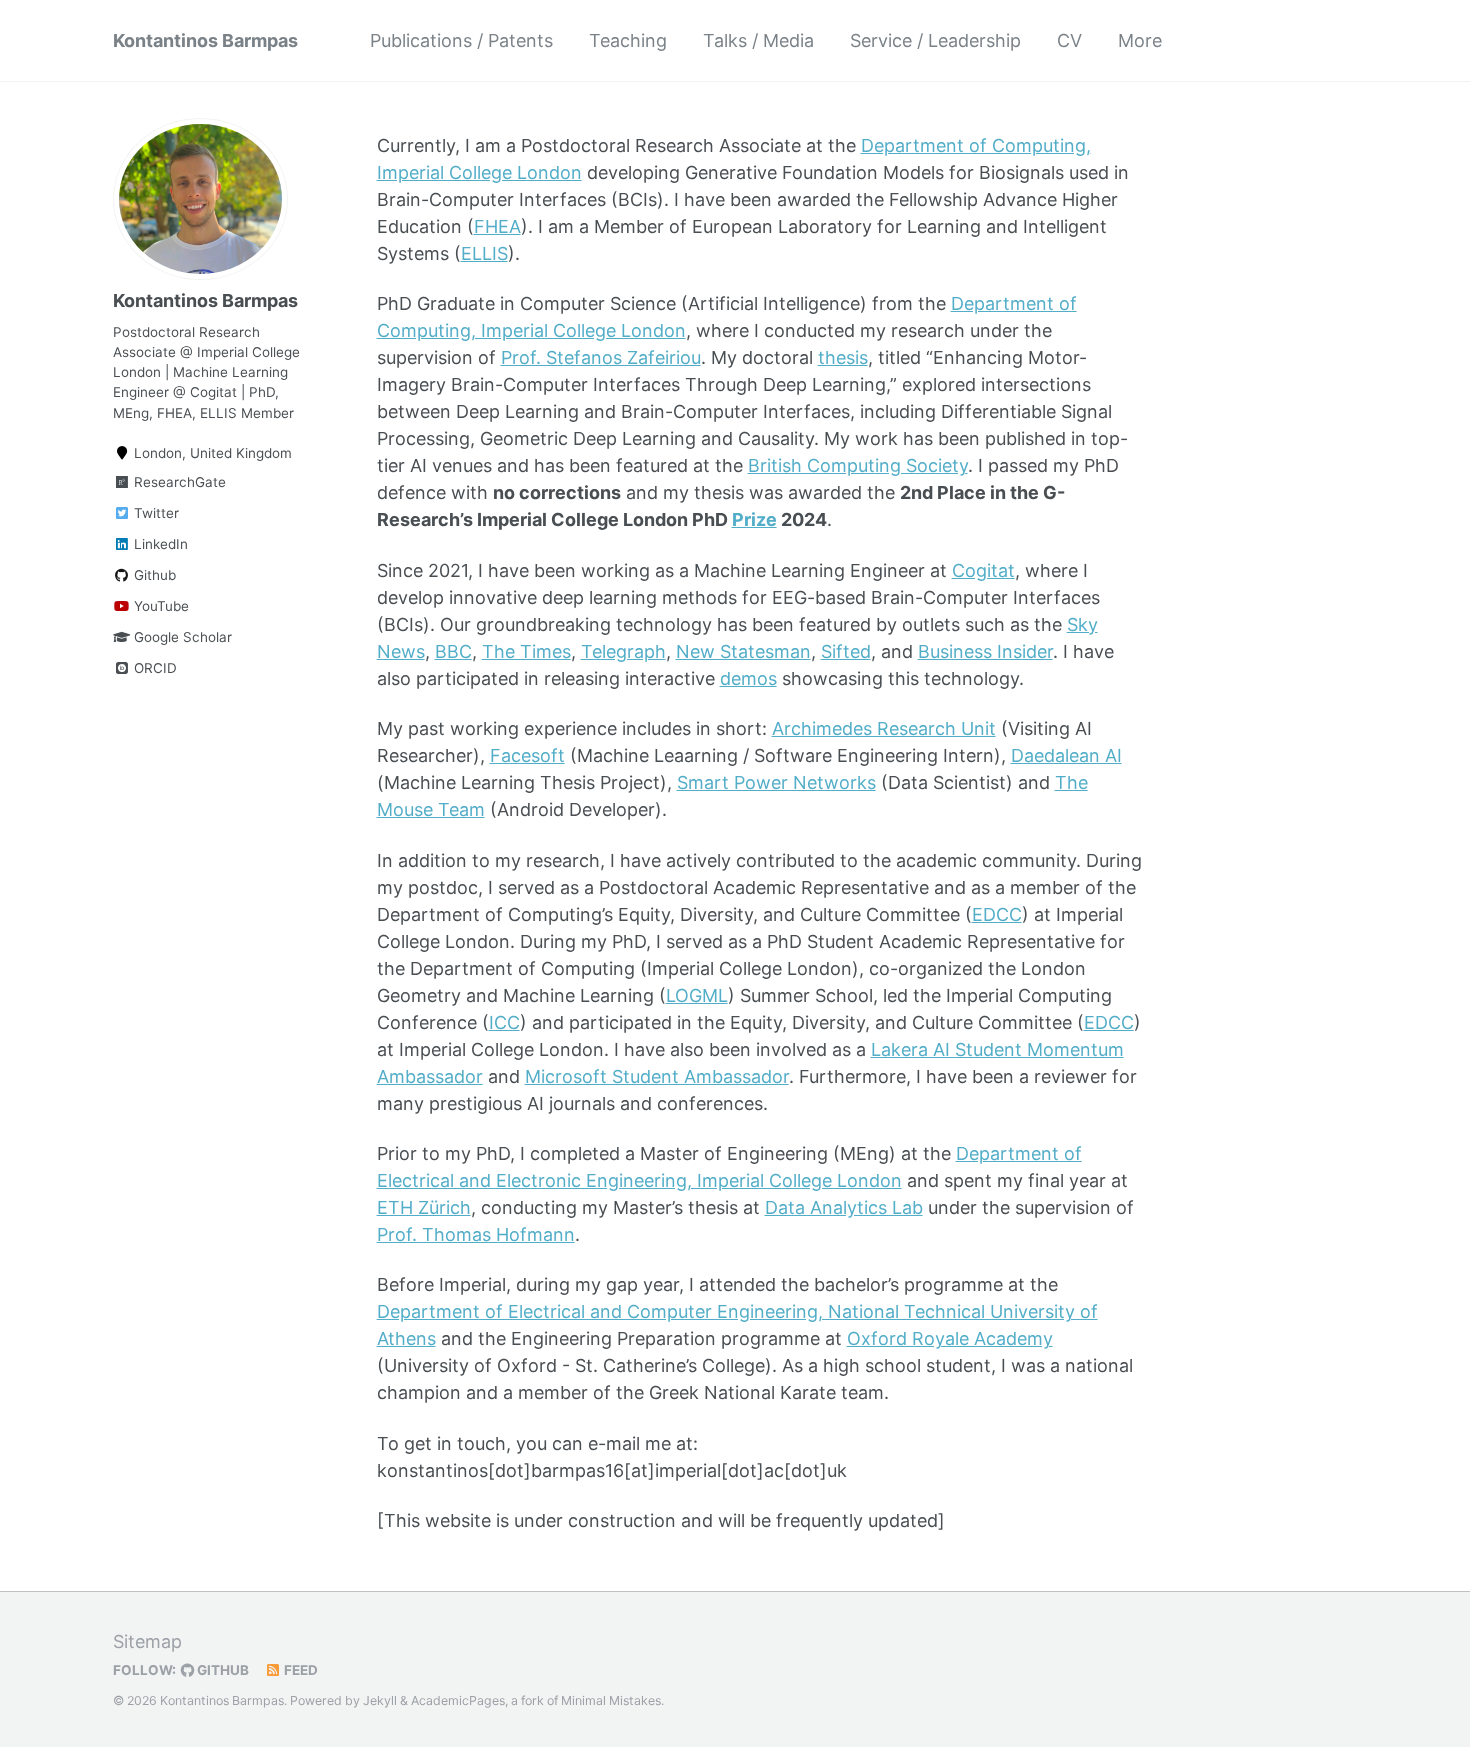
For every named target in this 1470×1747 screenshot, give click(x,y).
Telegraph (623, 651)
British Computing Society (858, 465)
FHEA (497, 226)
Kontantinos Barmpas (205, 40)
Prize (754, 519)
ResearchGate (178, 482)
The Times (526, 651)
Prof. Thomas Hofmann (476, 1234)
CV (1069, 40)
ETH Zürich (424, 1207)
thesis (843, 357)
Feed (299, 1670)
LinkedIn (159, 544)
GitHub (221, 1670)
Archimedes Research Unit (884, 728)
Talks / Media (758, 40)
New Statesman (743, 651)
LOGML (697, 995)
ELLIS (484, 253)
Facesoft (527, 755)
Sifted (846, 651)
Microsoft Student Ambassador (657, 1076)
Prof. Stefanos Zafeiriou (601, 357)
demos (748, 678)
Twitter (154, 513)
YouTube (159, 606)
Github (153, 575)
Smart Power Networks (776, 782)
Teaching (628, 40)
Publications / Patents (461, 40)
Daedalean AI (1066, 755)
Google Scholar (181, 637)
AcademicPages (458, 1700)
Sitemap (147, 1641)
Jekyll (380, 1700)
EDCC (997, 914)
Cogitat (983, 570)
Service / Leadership (935, 40)
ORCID (153, 668)
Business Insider (985, 651)
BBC (453, 651)
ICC (504, 1022)
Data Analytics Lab (844, 1207)
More (1140, 40)
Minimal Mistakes (611, 1700)
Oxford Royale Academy (950, 1338)
